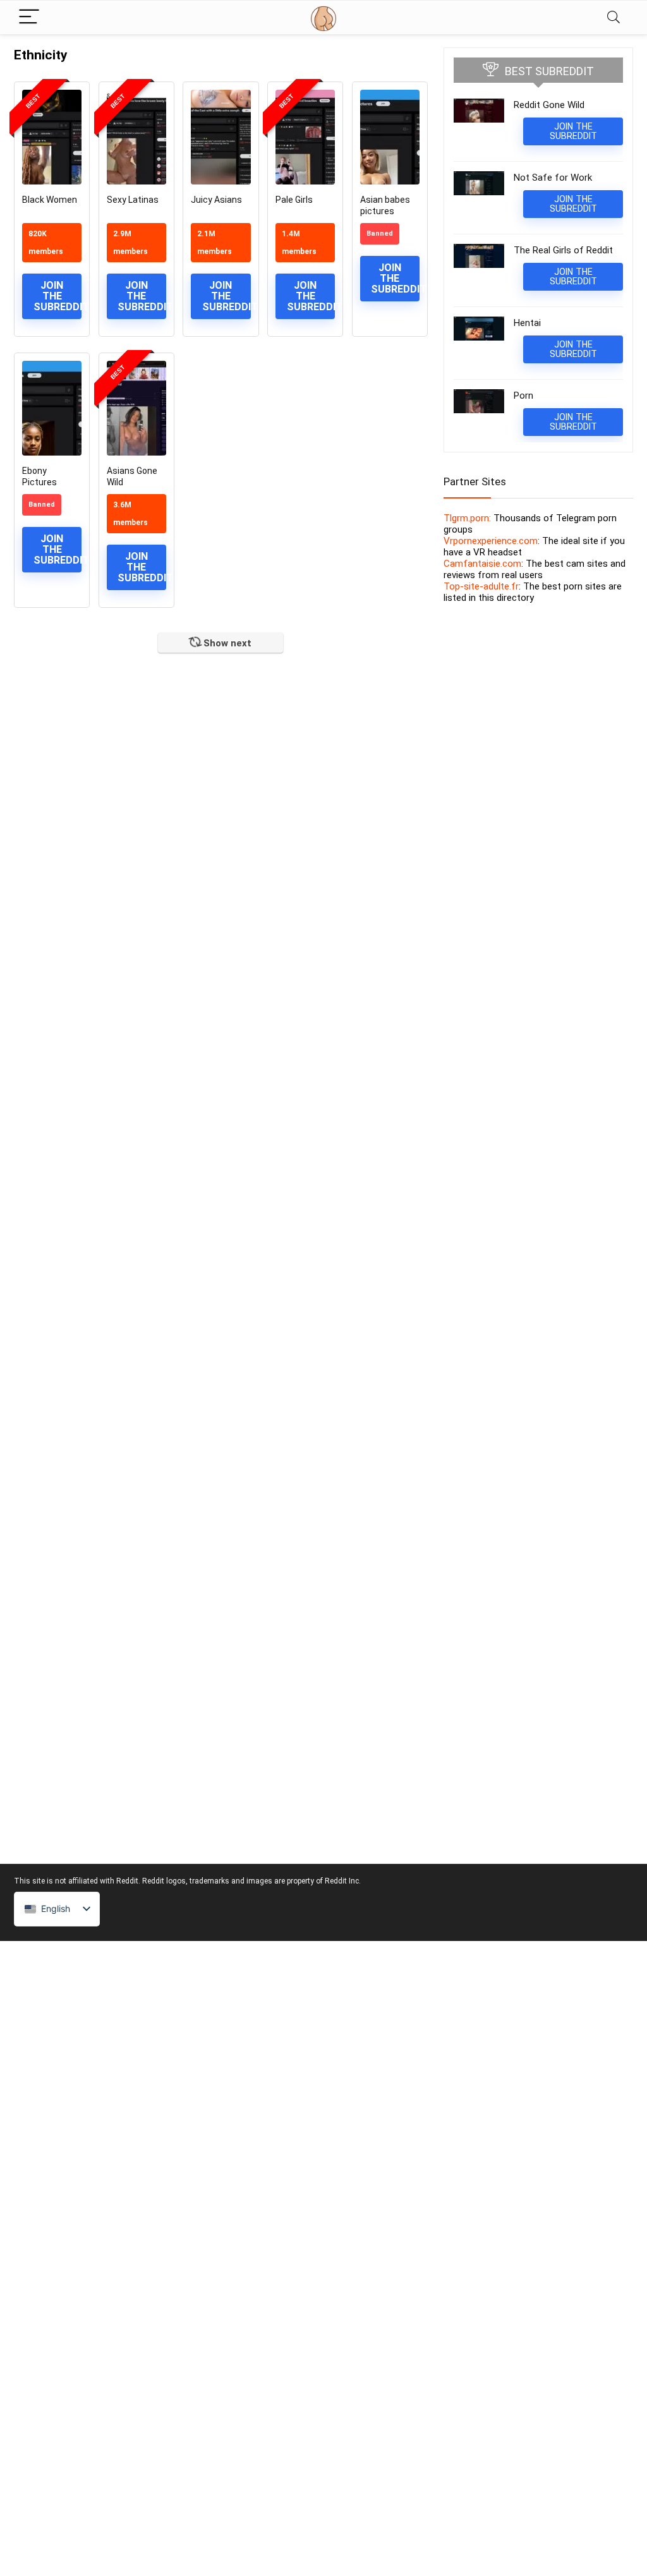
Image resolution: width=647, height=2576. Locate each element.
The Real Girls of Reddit (563, 250)
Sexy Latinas (133, 200)
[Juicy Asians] (221, 137)
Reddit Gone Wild (549, 105)
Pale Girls (294, 200)
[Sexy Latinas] (136, 137)
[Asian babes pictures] (390, 137)
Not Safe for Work (553, 178)
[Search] (614, 17)
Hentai (527, 323)
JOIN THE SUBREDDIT (57, 296)
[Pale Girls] (305, 137)
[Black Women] (52, 137)
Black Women (50, 200)
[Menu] (29, 17)
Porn (523, 396)
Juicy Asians (216, 200)
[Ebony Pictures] (52, 408)
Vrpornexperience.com (491, 541)
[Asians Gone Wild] (136, 408)
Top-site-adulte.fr (481, 586)
